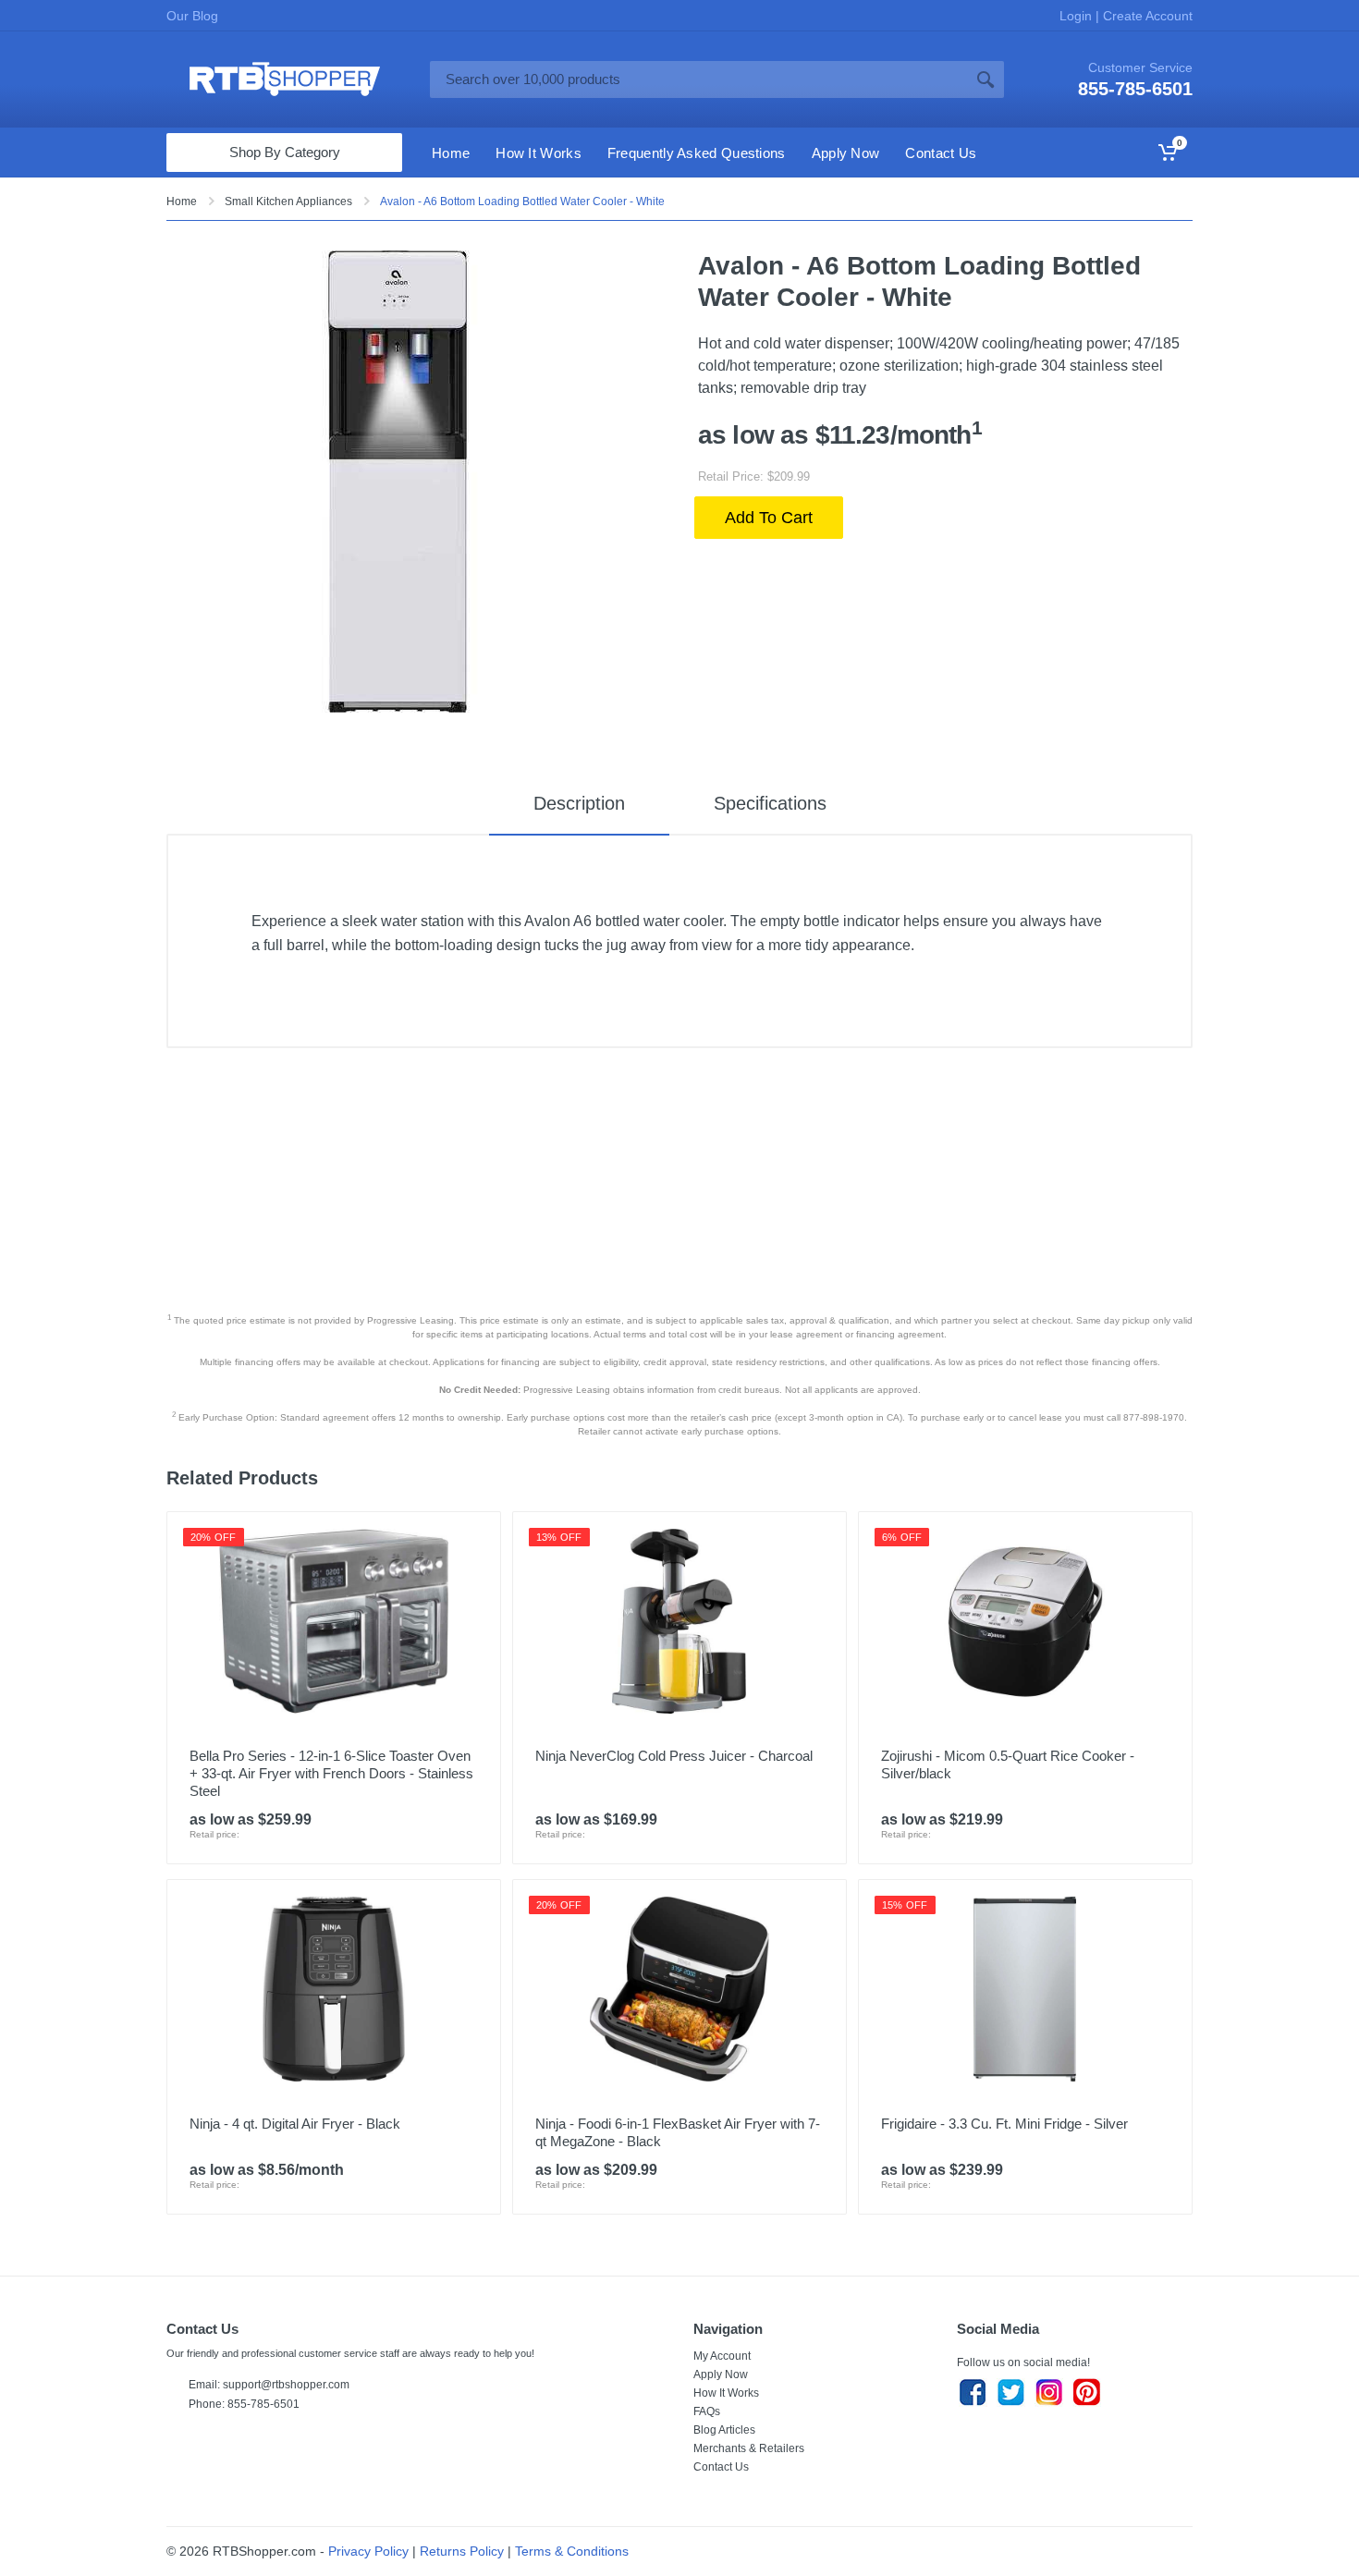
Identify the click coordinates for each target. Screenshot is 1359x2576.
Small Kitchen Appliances (288, 201)
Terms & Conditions (572, 2551)
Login (1077, 16)
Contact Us (721, 2467)
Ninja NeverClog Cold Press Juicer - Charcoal (674, 1756)
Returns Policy (462, 2551)
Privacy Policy (368, 2551)
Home (182, 201)
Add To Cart (769, 518)
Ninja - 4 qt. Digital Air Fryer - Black (295, 2124)
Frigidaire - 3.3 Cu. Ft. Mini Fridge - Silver (1004, 2124)
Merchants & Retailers (749, 2448)
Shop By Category (285, 152)
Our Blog (192, 16)
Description (579, 803)
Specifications (770, 803)
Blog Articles (724, 2430)
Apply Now (721, 2375)
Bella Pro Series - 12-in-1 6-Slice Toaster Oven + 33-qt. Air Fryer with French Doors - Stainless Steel (331, 1773)
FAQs (707, 2411)
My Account (722, 2356)
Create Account (1146, 16)
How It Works (726, 2393)
